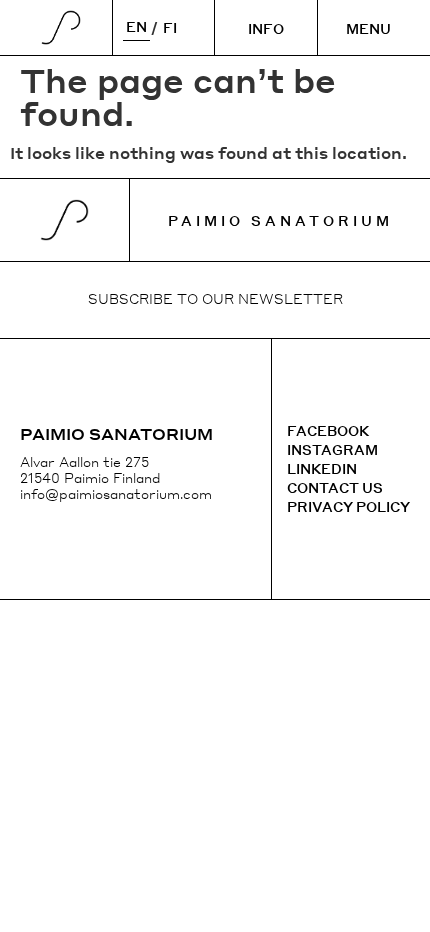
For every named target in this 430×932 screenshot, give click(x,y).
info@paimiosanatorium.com (116, 493)
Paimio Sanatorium (280, 220)
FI (170, 27)
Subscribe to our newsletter (215, 298)
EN (136, 26)
